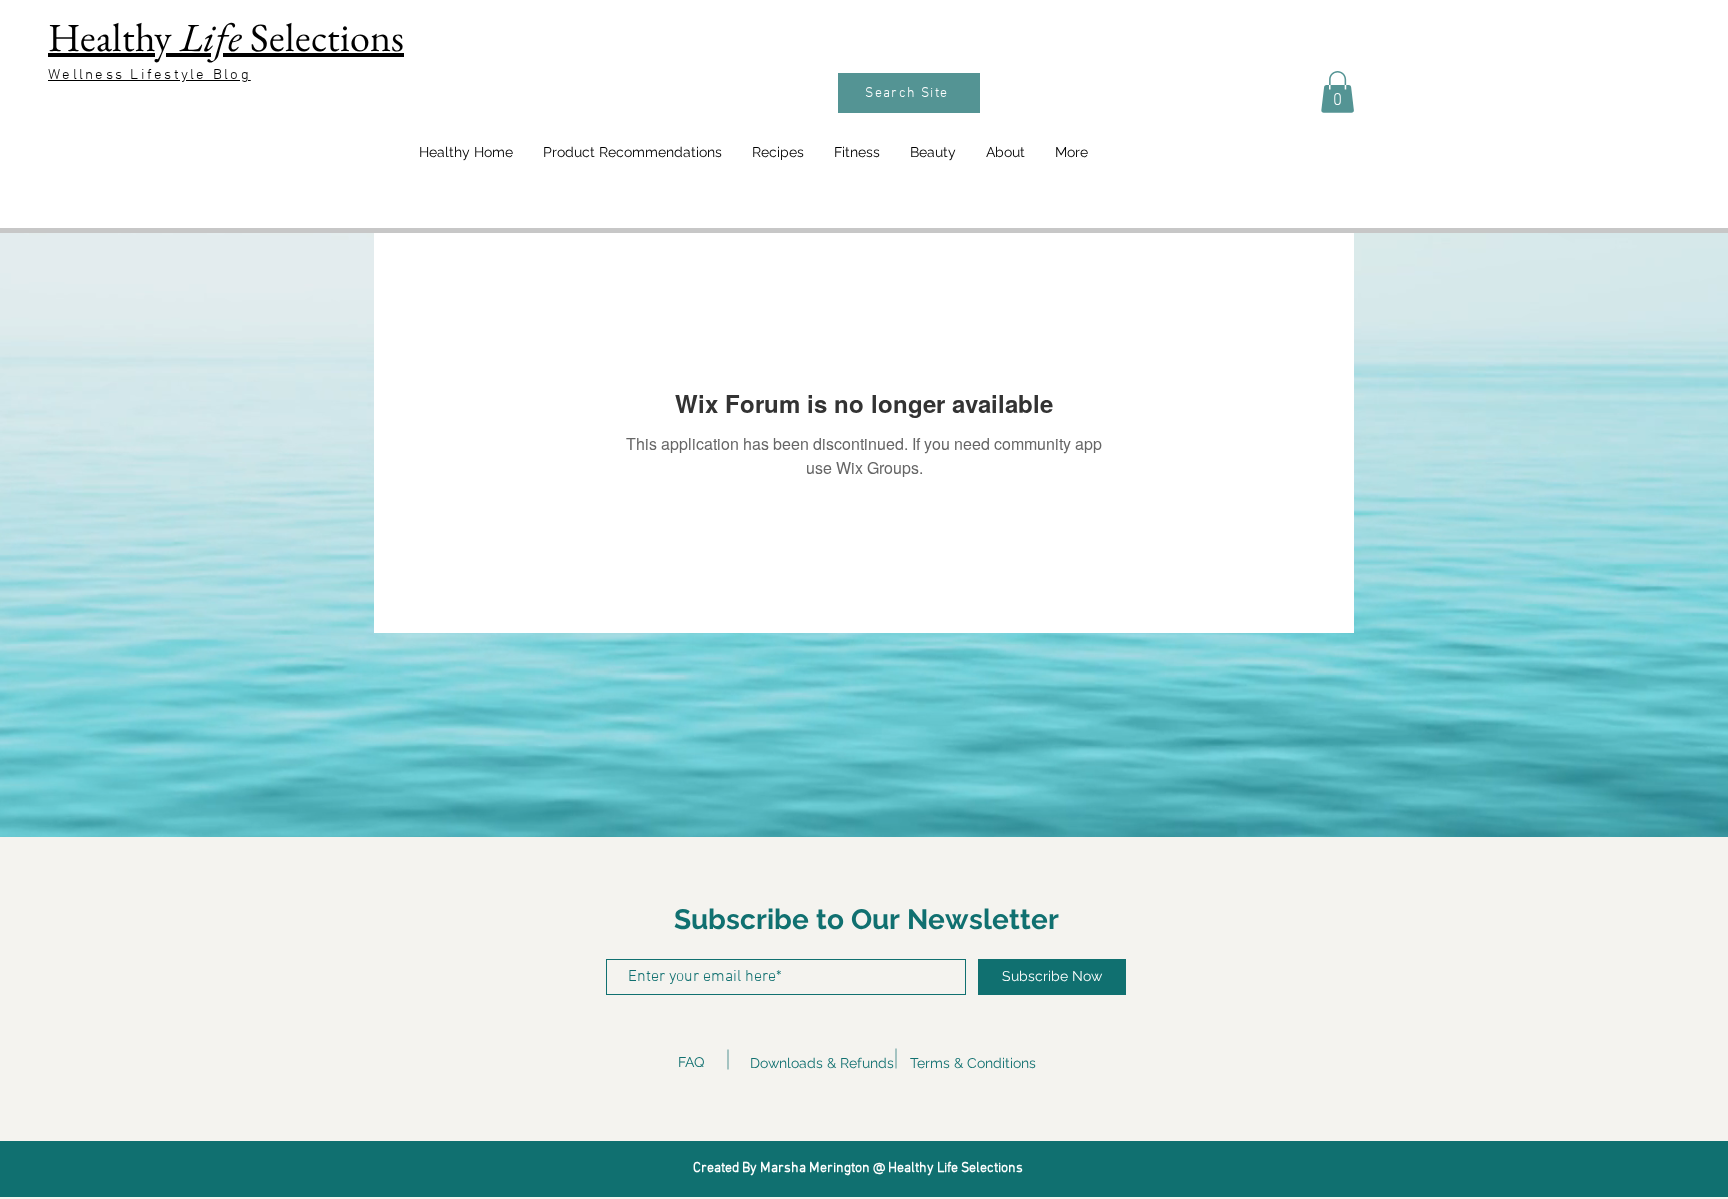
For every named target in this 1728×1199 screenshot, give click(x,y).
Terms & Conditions (973, 1063)
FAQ (691, 1062)
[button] (1337, 92)
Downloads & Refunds (822, 1063)
